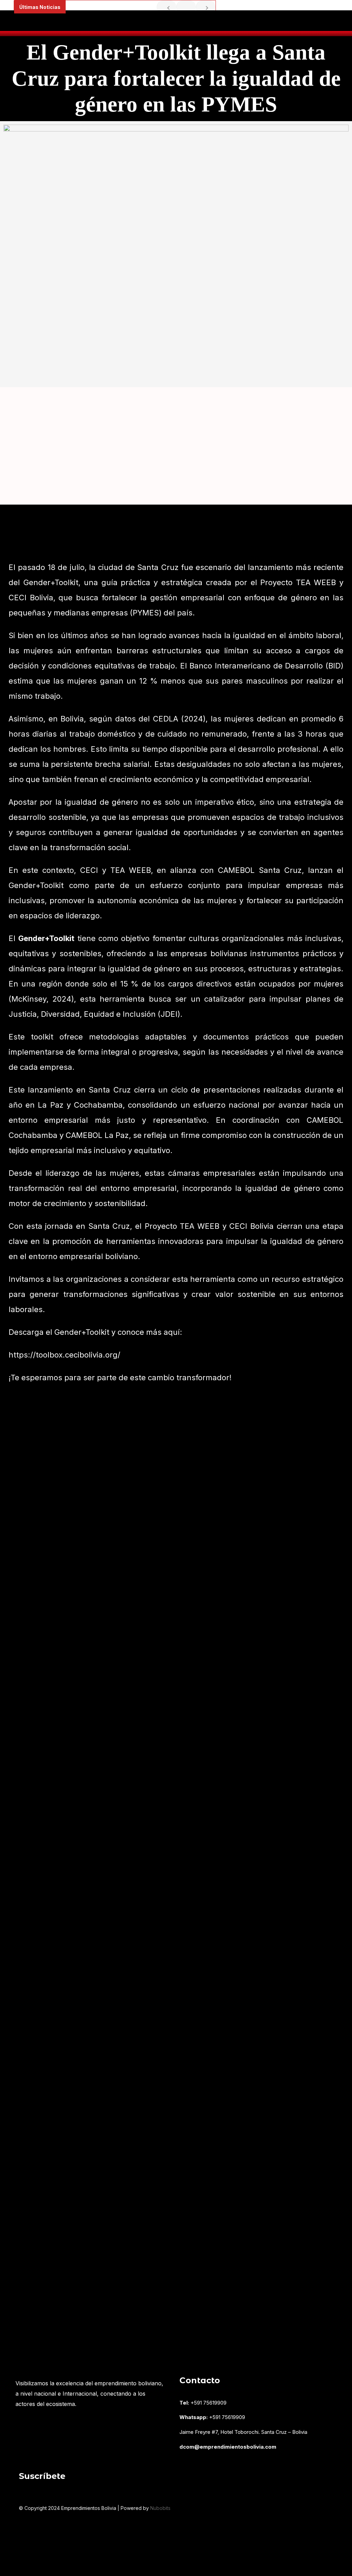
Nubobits (160, 2508)
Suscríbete (42, 2476)
